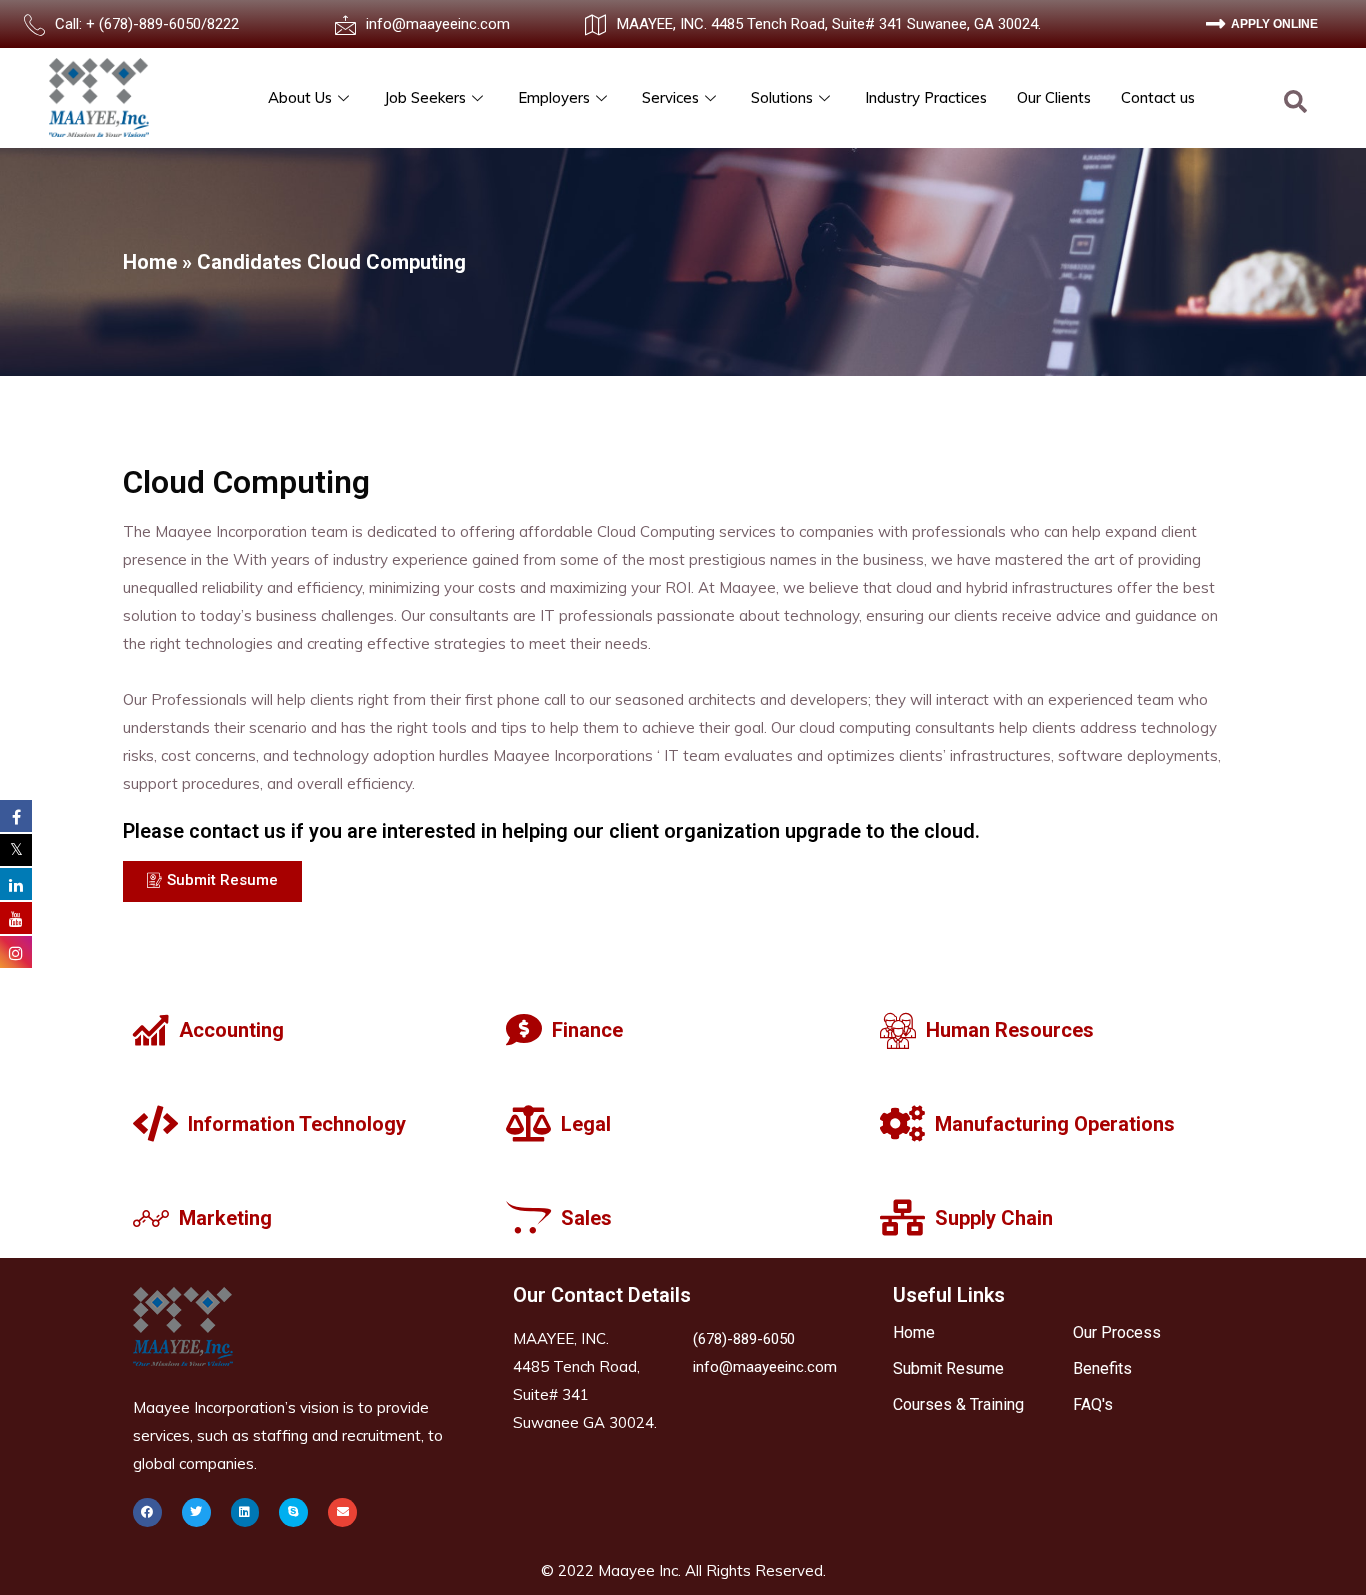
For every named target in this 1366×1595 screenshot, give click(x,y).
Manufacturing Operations (1055, 1124)
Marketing (225, 1218)
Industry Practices (926, 97)
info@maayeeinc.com (438, 24)
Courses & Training (958, 1404)
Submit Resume (948, 1368)
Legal (586, 1124)
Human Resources (1010, 1030)
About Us (300, 97)
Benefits (1102, 1368)
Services (670, 97)
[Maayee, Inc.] (99, 97)
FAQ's (1093, 1404)
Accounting (231, 1030)
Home (150, 262)
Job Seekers (425, 97)
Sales (586, 1218)
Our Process (1117, 1332)
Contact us (1158, 97)
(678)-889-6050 (744, 1339)
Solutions (782, 97)
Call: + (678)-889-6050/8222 (147, 24)
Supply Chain (994, 1218)
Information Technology (297, 1124)
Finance (587, 1030)
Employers (554, 97)
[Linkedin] (245, 1512)
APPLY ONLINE (1274, 24)
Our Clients (1054, 97)
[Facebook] (147, 1512)
